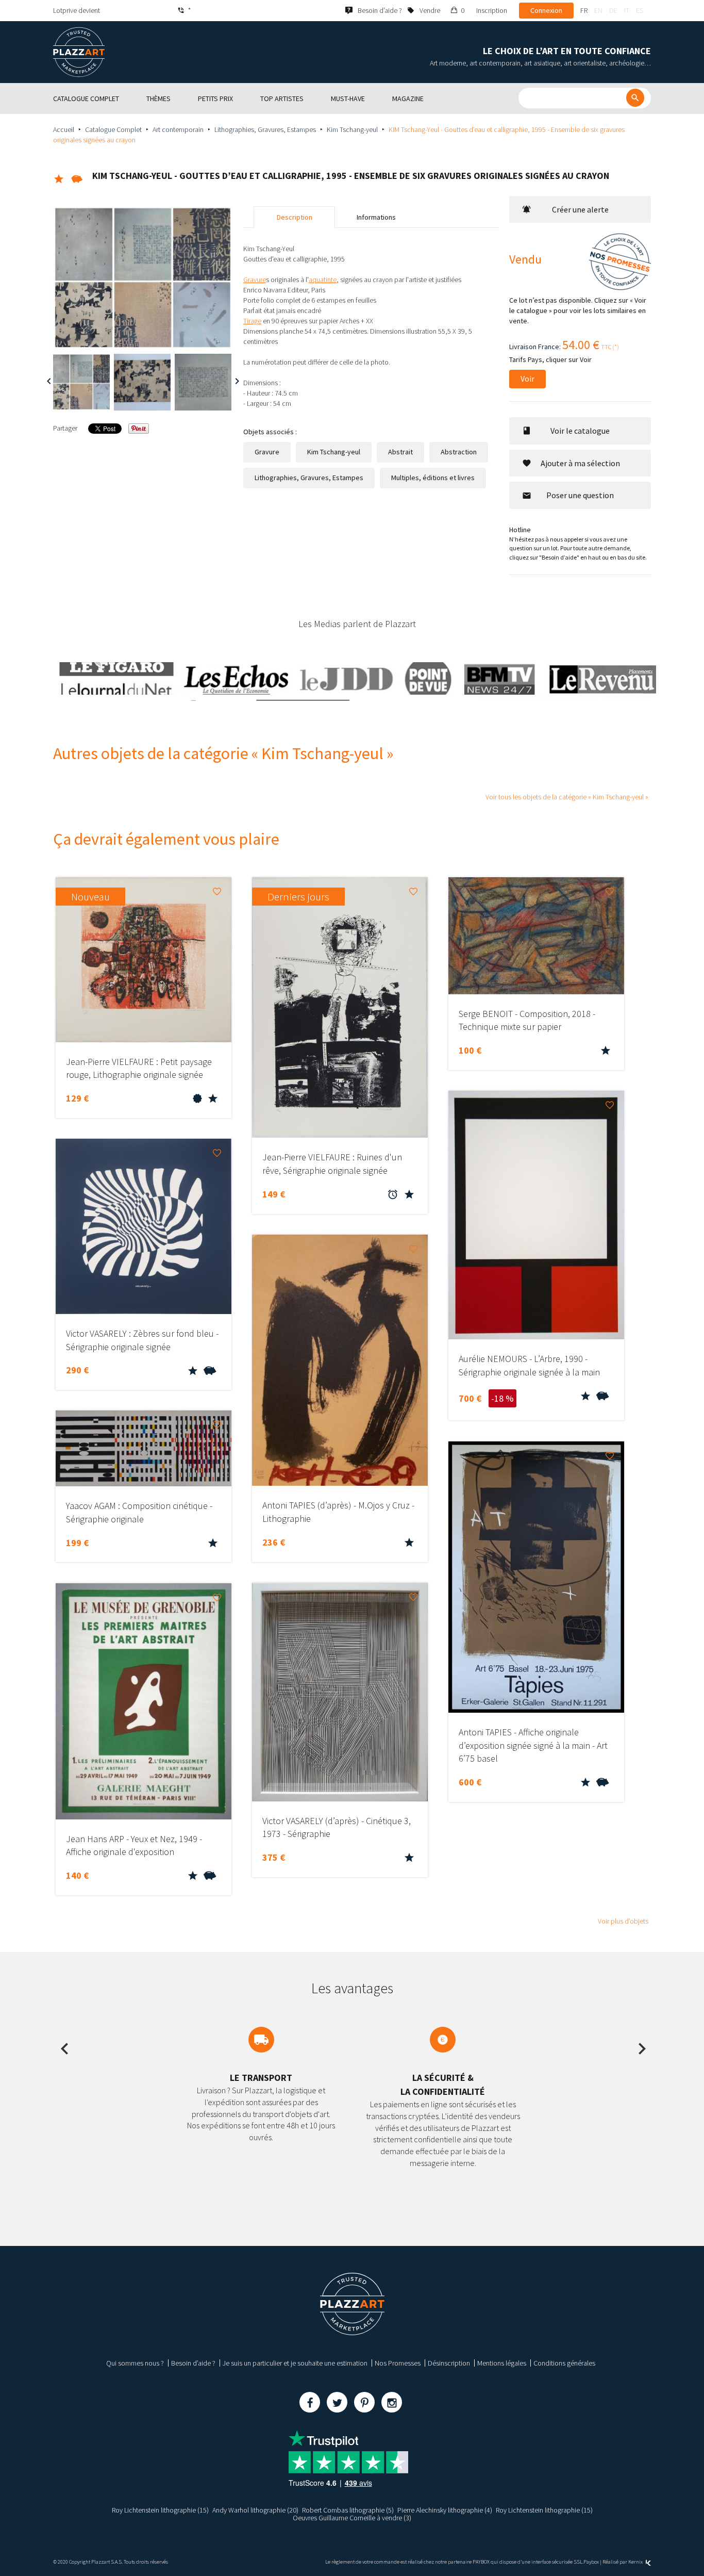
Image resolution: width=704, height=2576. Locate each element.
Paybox (591, 2562)
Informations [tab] (376, 217)
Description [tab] (295, 217)
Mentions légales (502, 2363)
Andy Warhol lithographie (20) (255, 2510)
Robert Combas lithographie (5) (348, 2510)
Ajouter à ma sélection (580, 463)
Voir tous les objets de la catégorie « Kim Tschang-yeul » (567, 797)
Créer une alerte (580, 209)
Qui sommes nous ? (135, 2363)
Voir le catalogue (580, 431)
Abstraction (459, 452)
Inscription (492, 10)
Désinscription (449, 2363)
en (598, 10)
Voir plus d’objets (623, 1921)
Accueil (64, 129)
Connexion (546, 10)
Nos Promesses (398, 2363)
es (640, 10)
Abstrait (400, 452)
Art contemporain (178, 129)
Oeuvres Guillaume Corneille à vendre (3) (352, 2518)
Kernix (636, 2562)
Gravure (267, 452)
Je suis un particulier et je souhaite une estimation (295, 2363)
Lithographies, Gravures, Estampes (265, 129)
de (613, 10)
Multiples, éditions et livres (433, 478)
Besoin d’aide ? (193, 2363)
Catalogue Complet (113, 129)
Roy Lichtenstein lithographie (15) (160, 2510)
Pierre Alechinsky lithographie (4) (445, 2510)
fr (584, 10)
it (627, 10)
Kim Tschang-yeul (352, 129)
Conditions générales (564, 2363)
